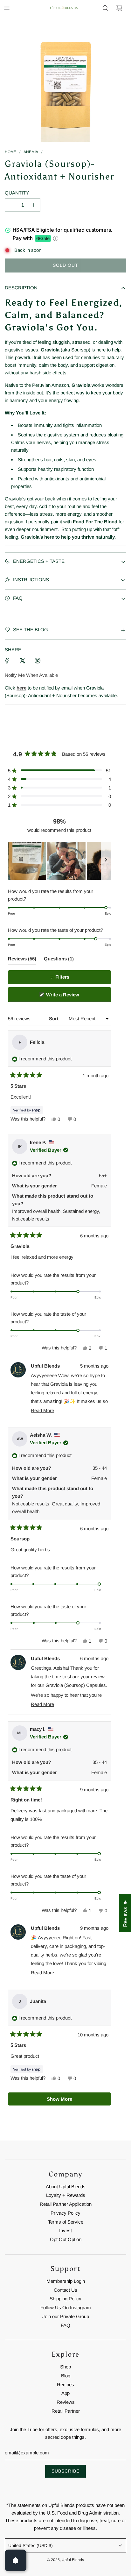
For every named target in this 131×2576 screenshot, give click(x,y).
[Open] (16, 2560)
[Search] (105, 8)
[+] (34, 205)
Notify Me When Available (31, 675)
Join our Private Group (66, 2316)
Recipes (65, 2385)
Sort (54, 1019)
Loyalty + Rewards (66, 2195)
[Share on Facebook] (7, 661)
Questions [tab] (59, 960)
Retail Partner (66, 2411)
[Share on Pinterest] (38, 661)
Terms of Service (66, 2222)
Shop (65, 2367)
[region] (59, 861)
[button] (59, 771)
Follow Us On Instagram (66, 2307)
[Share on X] (22, 661)
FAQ (65, 2325)
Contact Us (65, 2290)
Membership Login (66, 2281)
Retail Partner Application (66, 2204)
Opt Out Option (66, 2239)
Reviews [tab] (22, 960)
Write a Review (71, 997)
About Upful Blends (66, 2187)
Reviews (66, 2402)
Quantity (17, 193)
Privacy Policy (65, 2213)
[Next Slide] (106, 861)
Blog (66, 2376)
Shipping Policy (65, 2299)
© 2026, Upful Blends (65, 2560)
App (65, 2393)
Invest (65, 2230)
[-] (11, 205)
